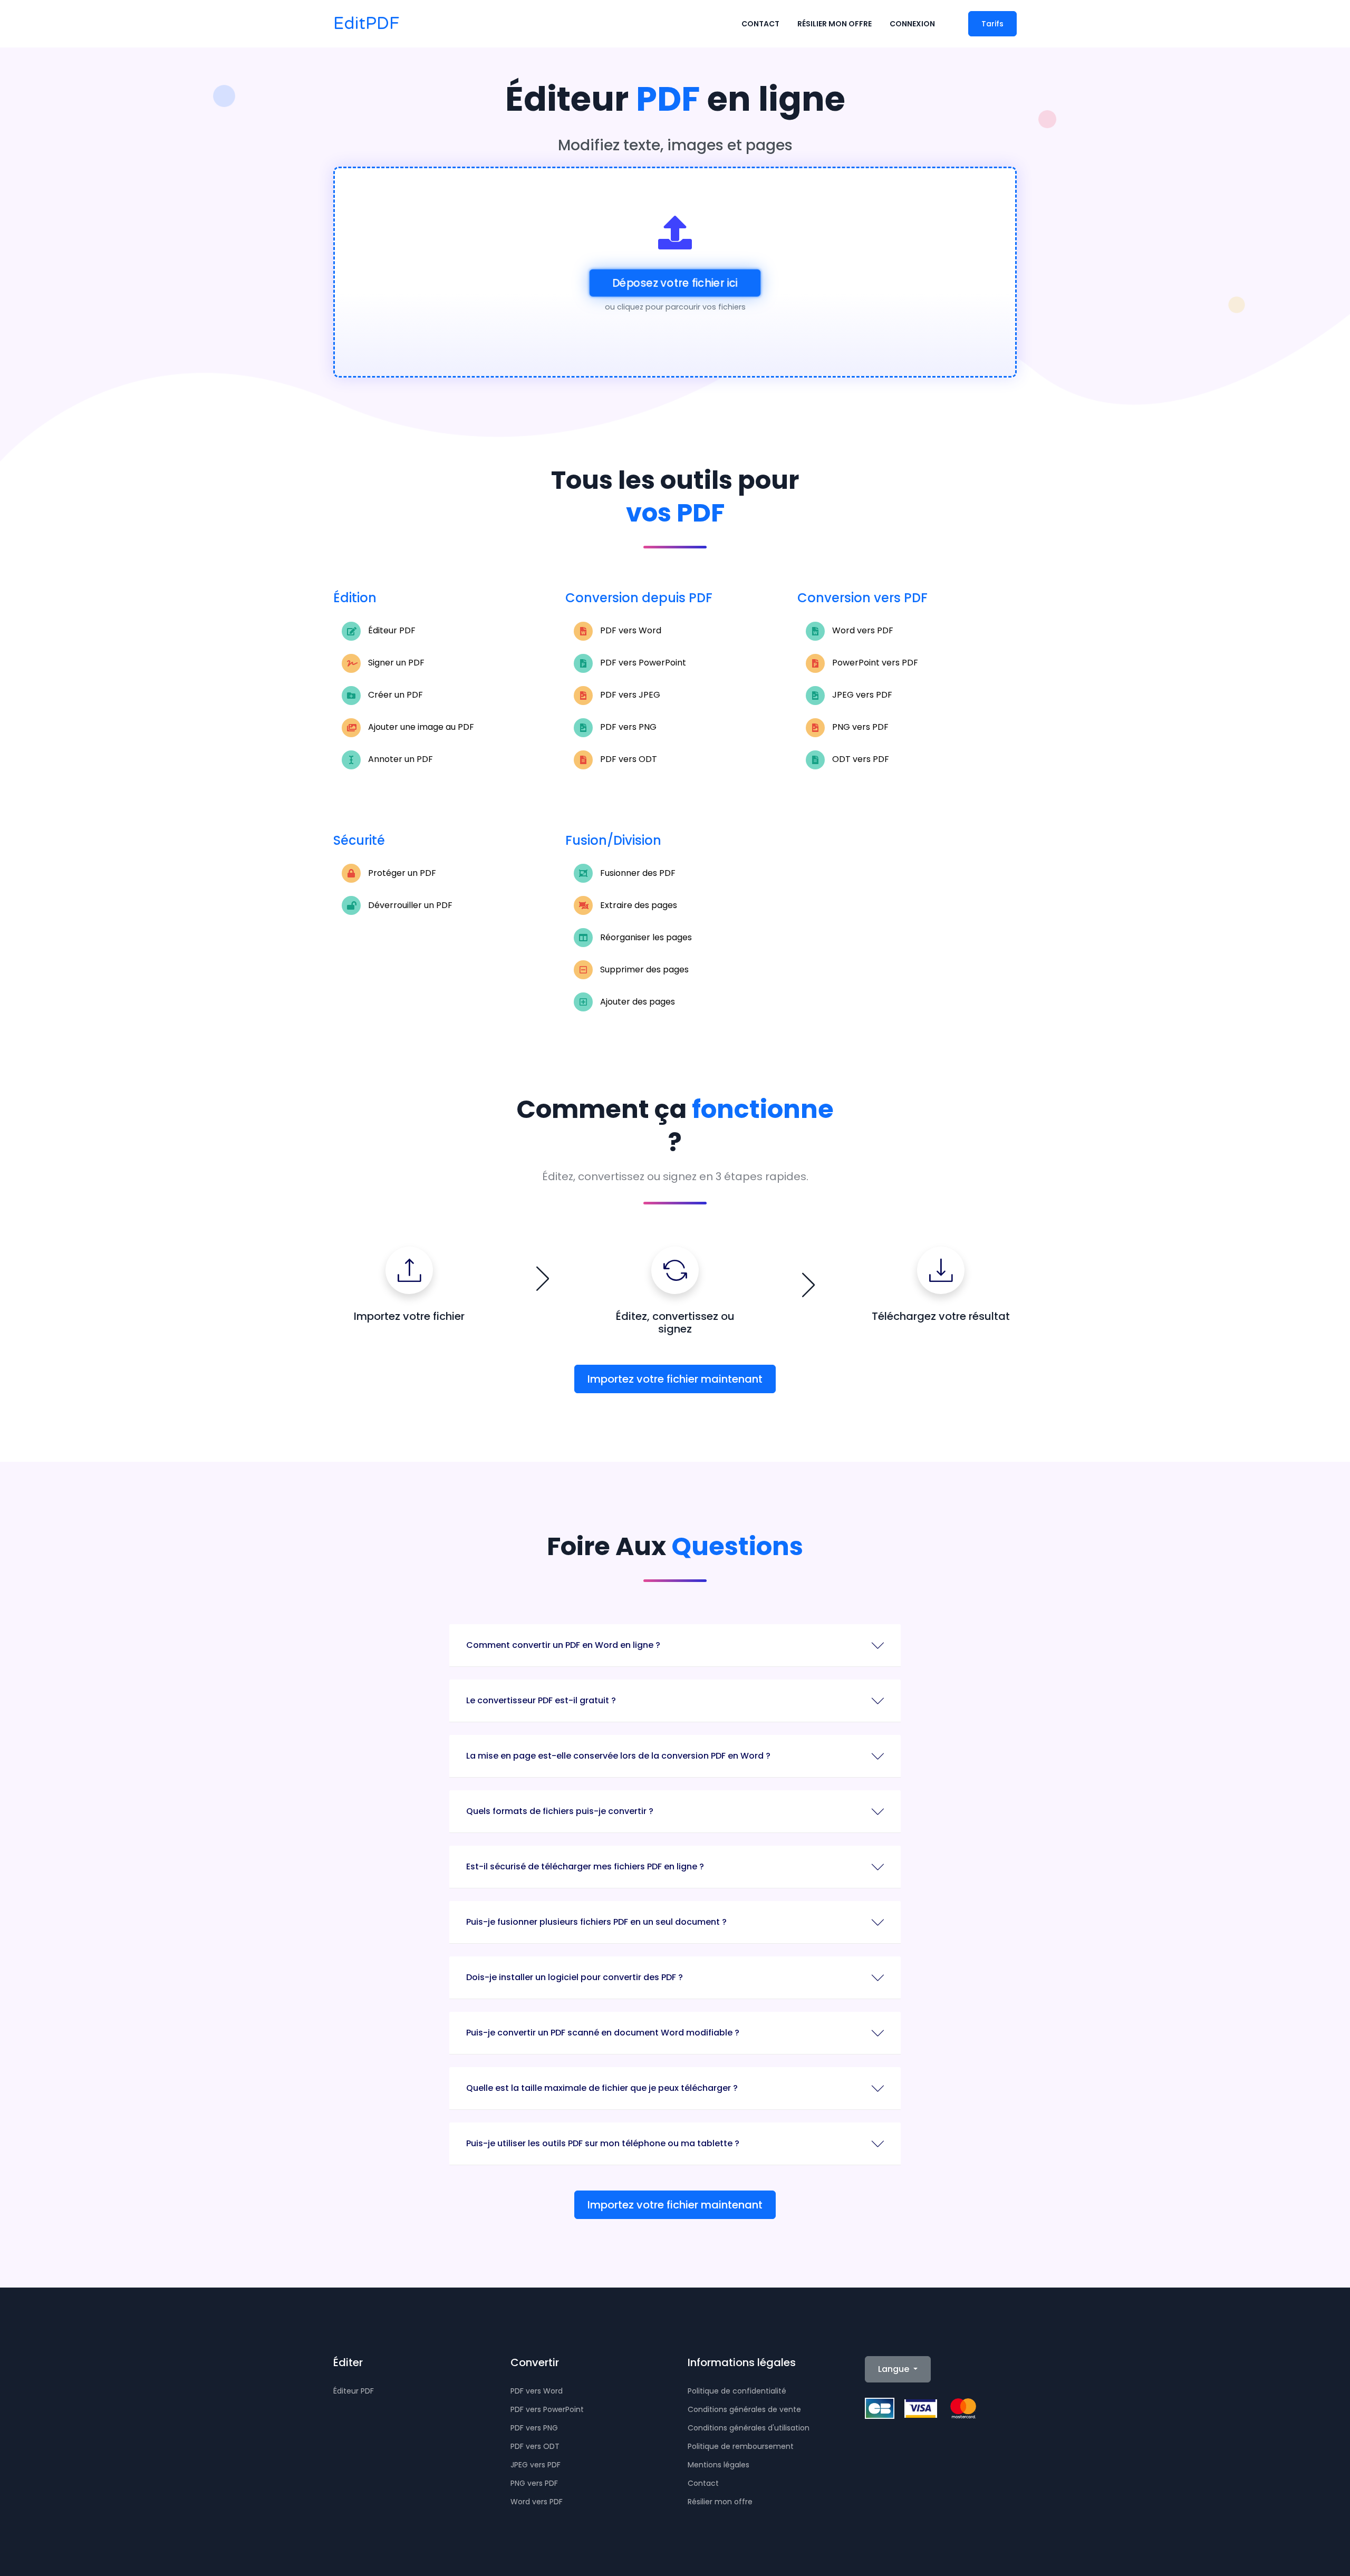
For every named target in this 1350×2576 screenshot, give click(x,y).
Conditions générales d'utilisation (749, 2428)
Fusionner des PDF (637, 873)
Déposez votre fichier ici (675, 283)
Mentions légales (719, 2465)
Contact (760, 24)
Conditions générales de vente (744, 2409)
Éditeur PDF (391, 630)
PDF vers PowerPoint (642, 663)
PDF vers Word (630, 630)
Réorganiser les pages (645, 937)
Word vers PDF (862, 630)
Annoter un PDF (399, 759)
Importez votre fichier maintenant (675, 1379)
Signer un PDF (395, 663)
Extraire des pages (638, 905)
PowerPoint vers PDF (874, 663)
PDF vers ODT (628, 759)
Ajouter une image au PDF (420, 727)
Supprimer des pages (643, 969)
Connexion (912, 24)
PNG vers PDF (859, 727)
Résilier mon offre (835, 24)
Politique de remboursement (741, 2446)
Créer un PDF (394, 695)
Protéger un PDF (401, 873)
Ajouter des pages (637, 1002)
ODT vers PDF (860, 759)
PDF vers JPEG (629, 695)
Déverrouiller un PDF (409, 905)
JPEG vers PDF (861, 695)
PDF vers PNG (627, 727)
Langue (895, 2369)
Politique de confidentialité (737, 2391)
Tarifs (992, 24)
